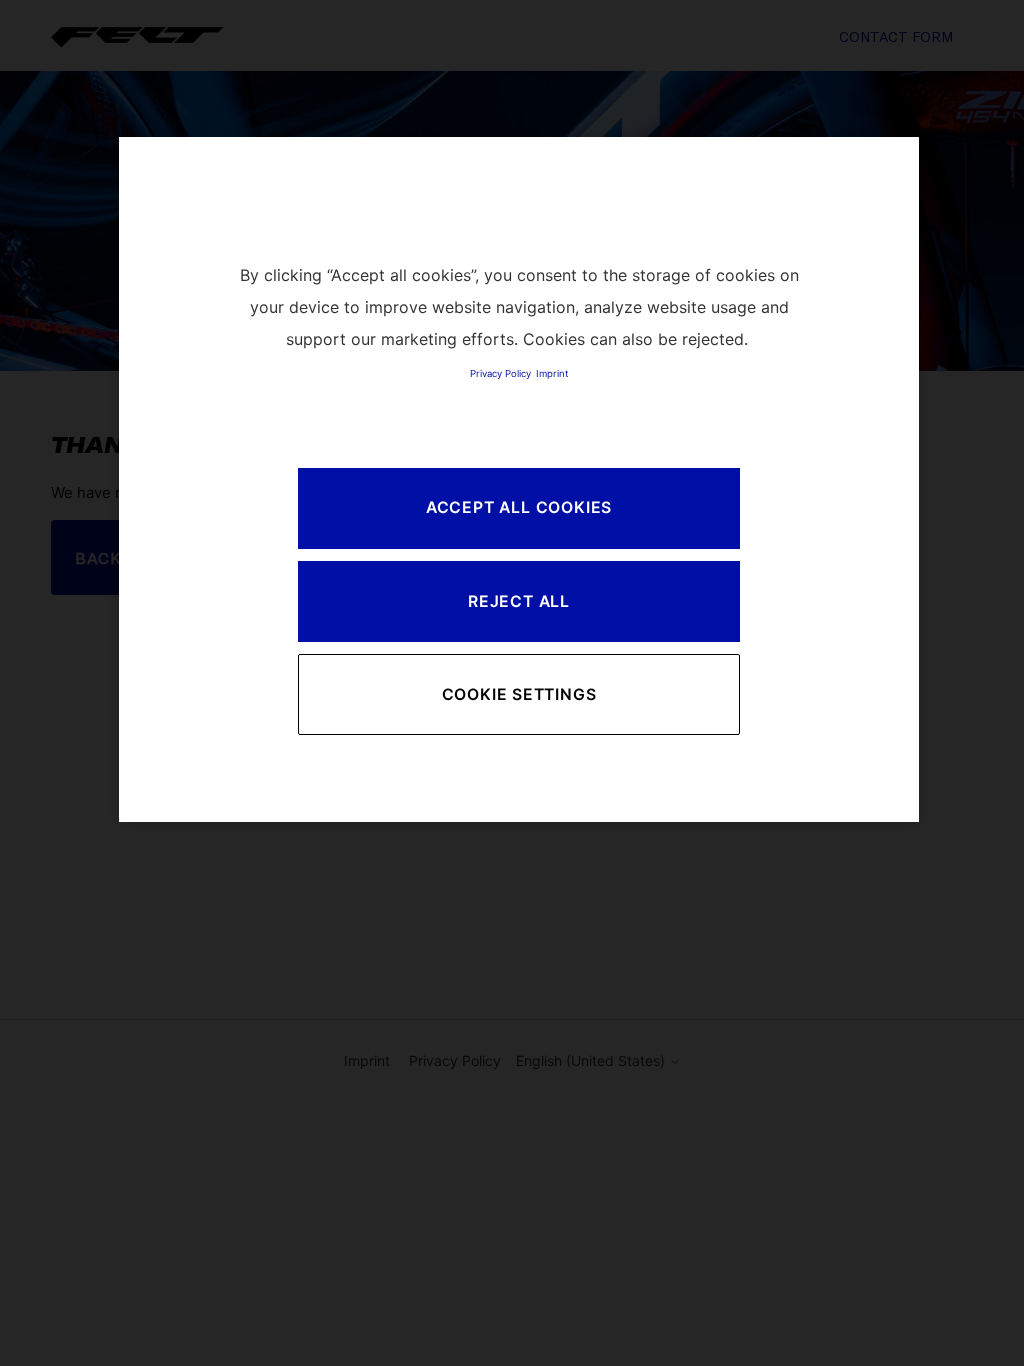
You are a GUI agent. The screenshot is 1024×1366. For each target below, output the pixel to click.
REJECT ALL (519, 601)
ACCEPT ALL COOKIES (519, 507)
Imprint (552, 373)
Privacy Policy (500, 373)
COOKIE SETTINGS (519, 694)
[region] (519, 479)
